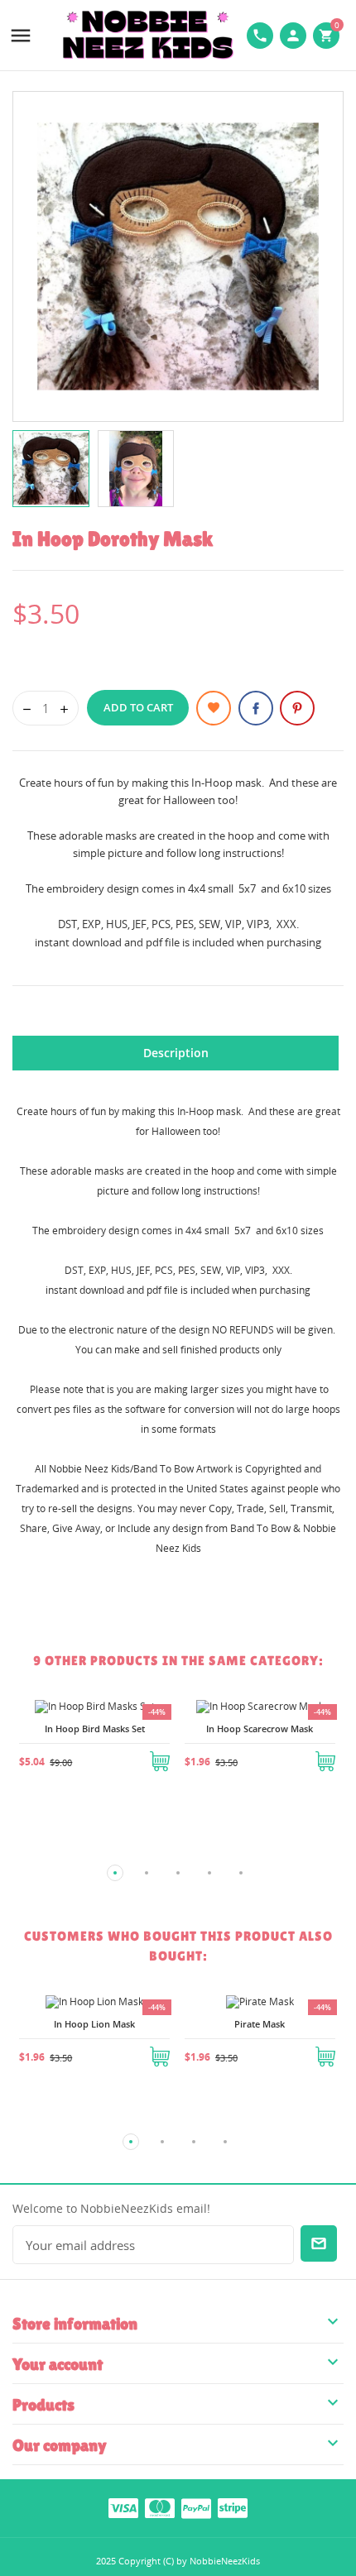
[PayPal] (196, 2507)
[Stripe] (233, 2507)
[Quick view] (55, 1782)
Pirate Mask (260, 2024)
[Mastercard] (160, 2507)
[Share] (256, 708)
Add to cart (138, 707)
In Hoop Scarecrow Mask (260, 1729)
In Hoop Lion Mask (94, 2024)
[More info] (94, 1782)
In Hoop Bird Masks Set (95, 1729)
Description (176, 1053)
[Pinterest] (297, 708)
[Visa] (123, 2507)
